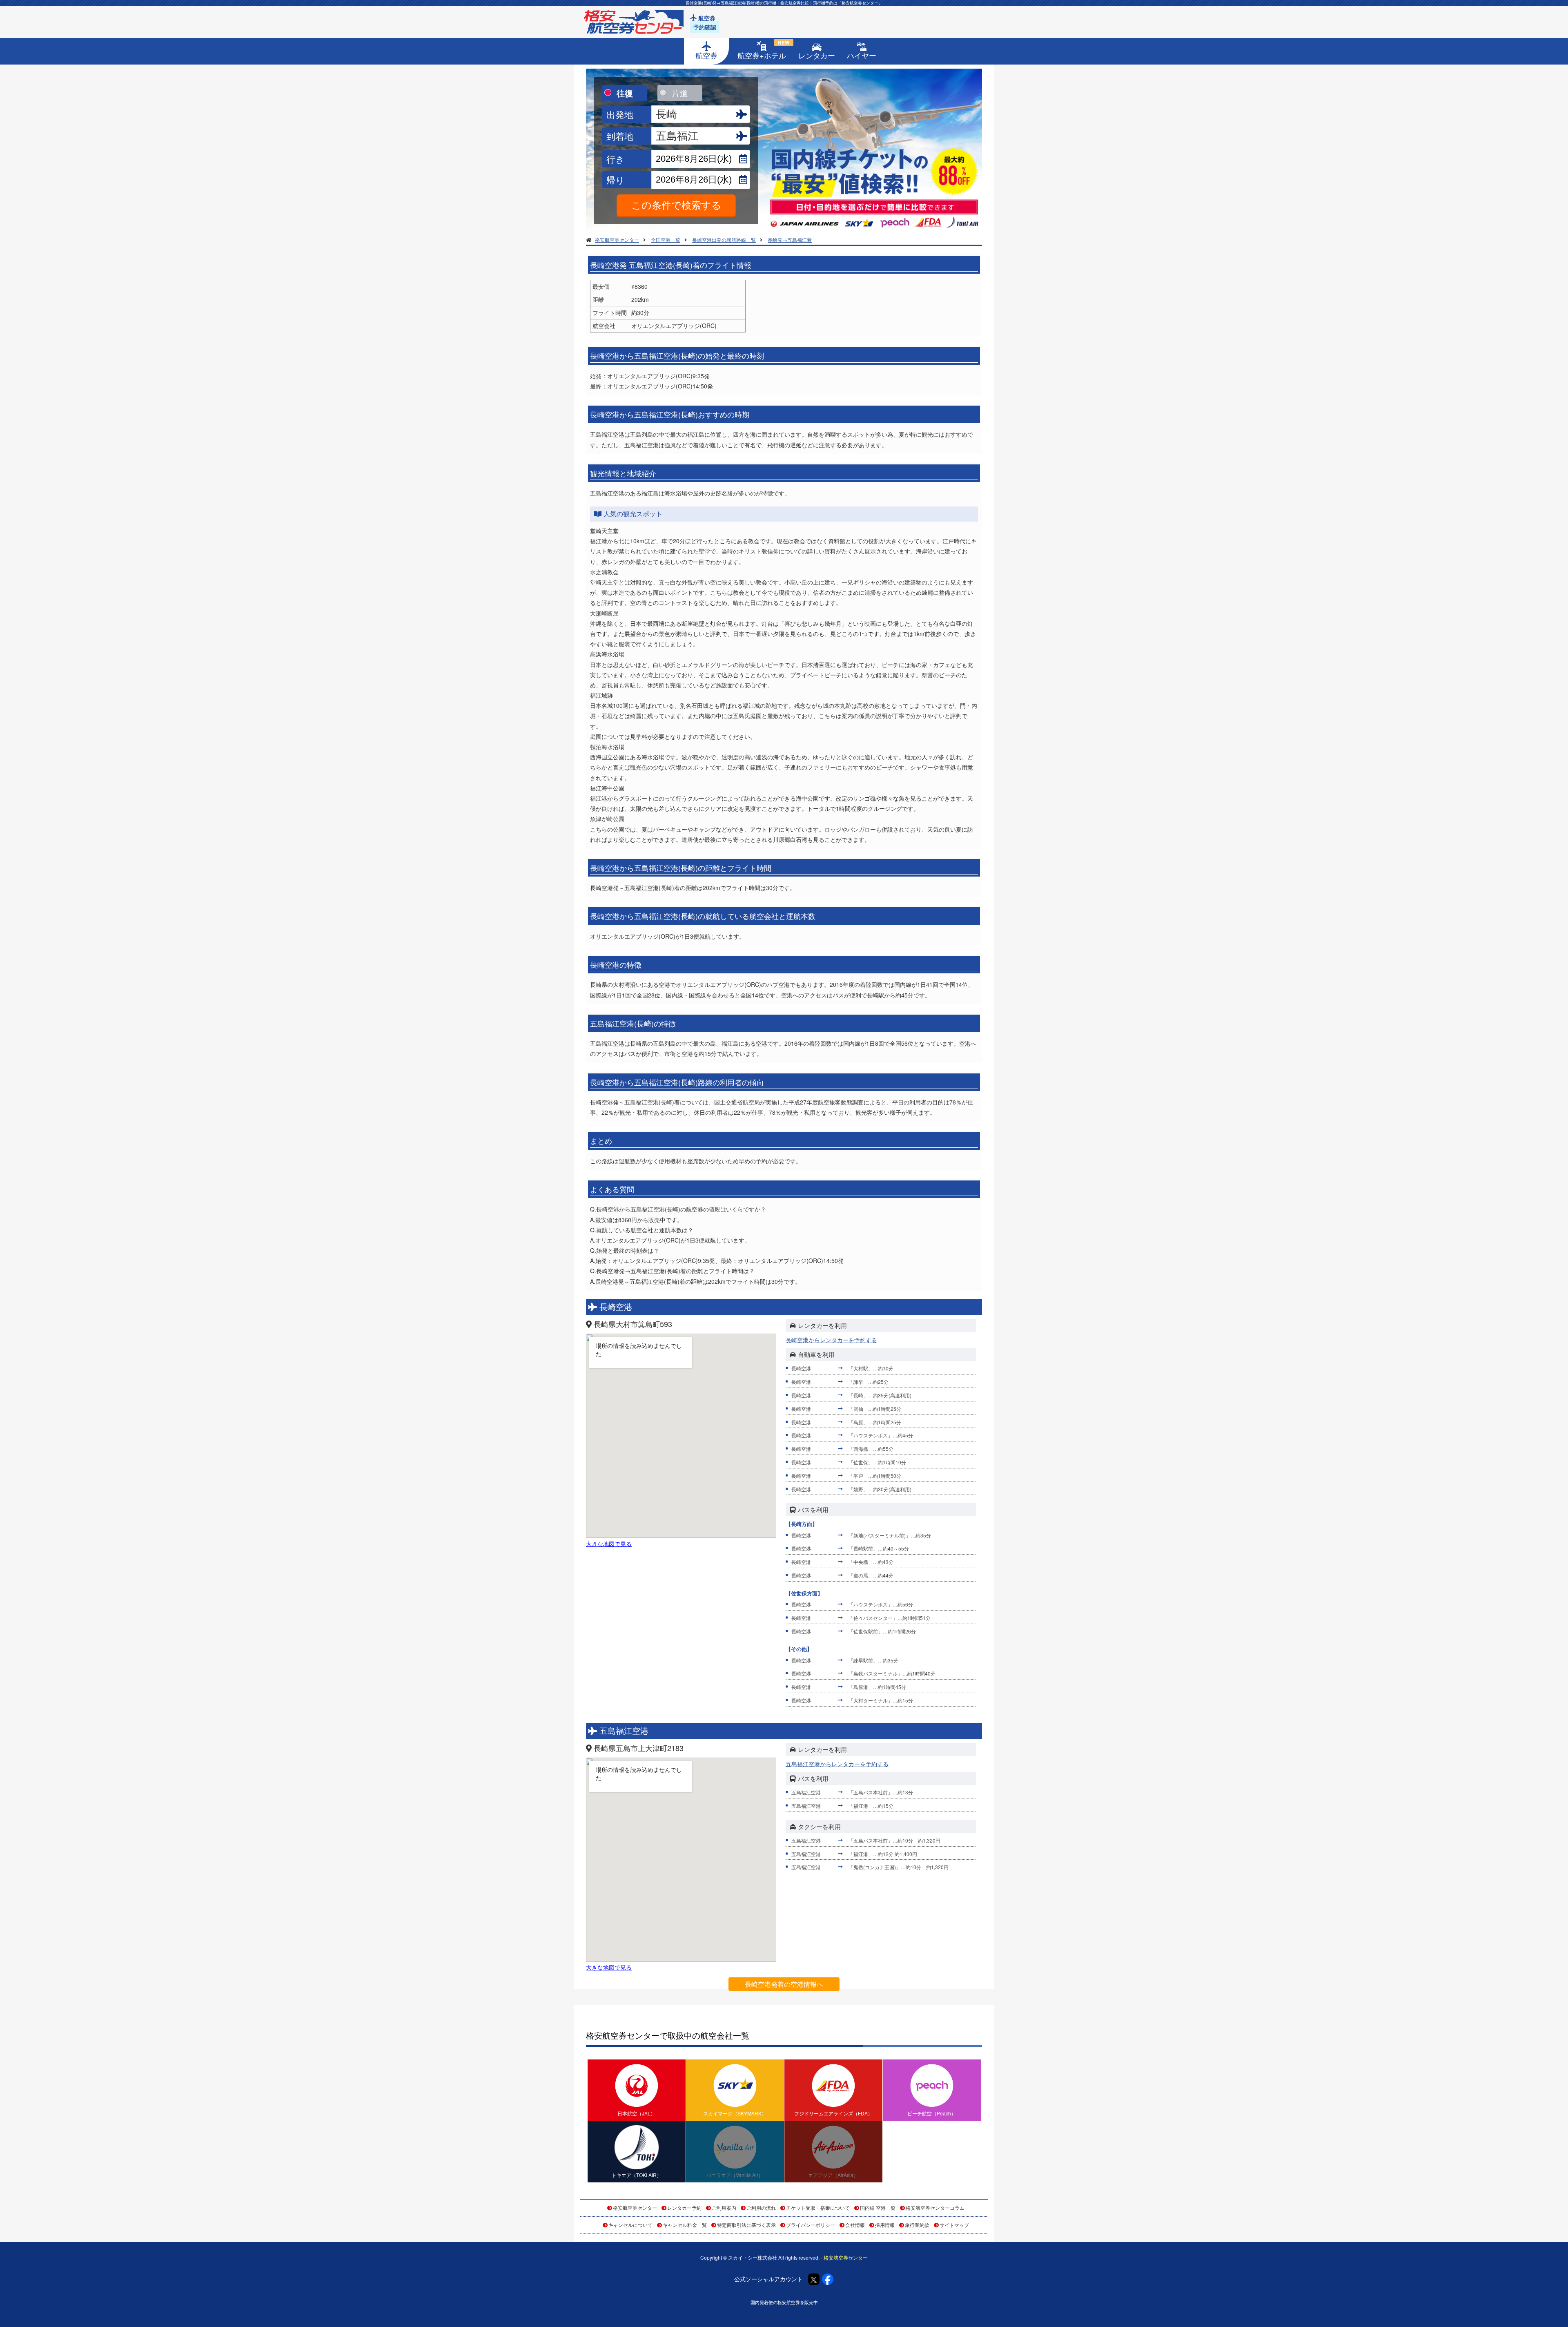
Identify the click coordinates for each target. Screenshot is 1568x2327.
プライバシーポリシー (811, 2225)
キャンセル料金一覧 (685, 2225)
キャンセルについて (630, 2225)
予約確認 (705, 27)
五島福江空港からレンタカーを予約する (837, 1764)
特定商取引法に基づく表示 (746, 2225)
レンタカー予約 (684, 2208)
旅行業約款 (917, 2225)
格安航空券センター (635, 2208)
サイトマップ (954, 2225)
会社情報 (855, 2225)
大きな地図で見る (609, 1544)
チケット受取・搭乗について (818, 2208)
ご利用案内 (724, 2208)
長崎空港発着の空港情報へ (784, 1984)
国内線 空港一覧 (878, 2208)
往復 (625, 93)
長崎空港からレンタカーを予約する (831, 1340)
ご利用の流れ (761, 2208)
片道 (680, 93)
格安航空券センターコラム (935, 2208)
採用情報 (885, 2225)
